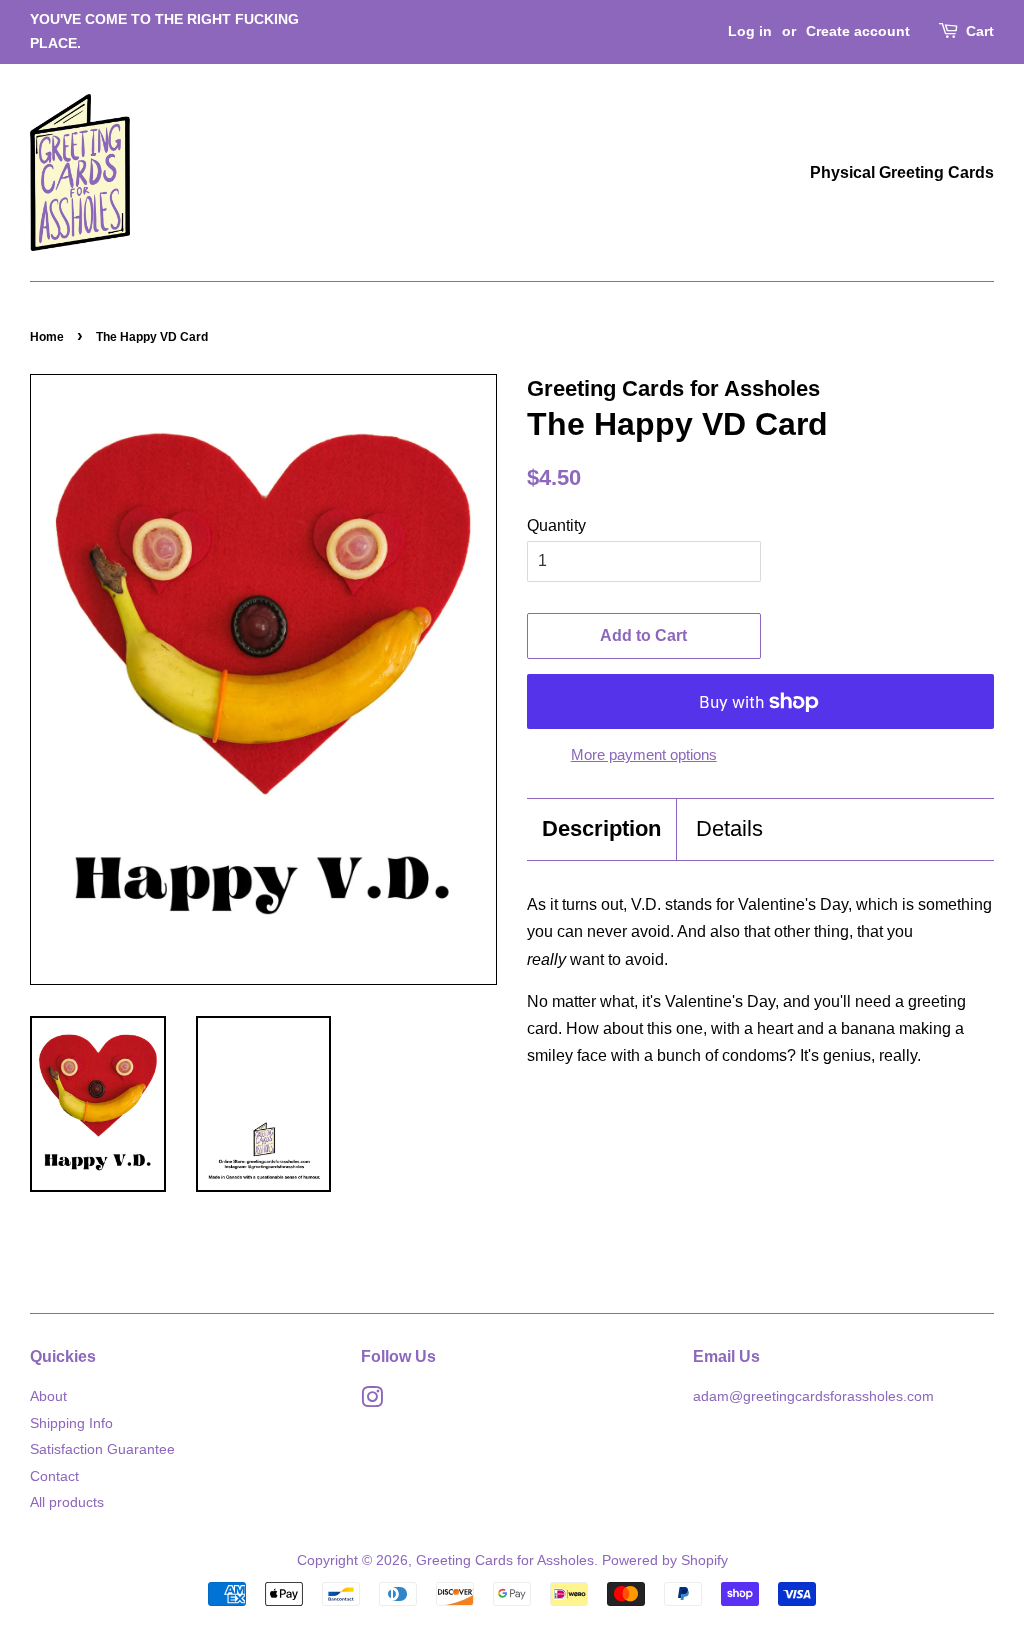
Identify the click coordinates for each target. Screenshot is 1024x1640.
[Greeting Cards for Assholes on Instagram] (372, 1401)
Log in (750, 31)
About (48, 1396)
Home (47, 337)
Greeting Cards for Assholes (505, 1560)
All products (67, 1502)
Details (729, 828)
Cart (980, 31)
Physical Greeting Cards (902, 172)
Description (601, 828)
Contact (54, 1476)
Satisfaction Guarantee (102, 1449)
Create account (858, 31)
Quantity (556, 525)
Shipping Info (71, 1423)
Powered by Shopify (665, 1560)
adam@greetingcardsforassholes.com (813, 1396)
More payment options (644, 754)
